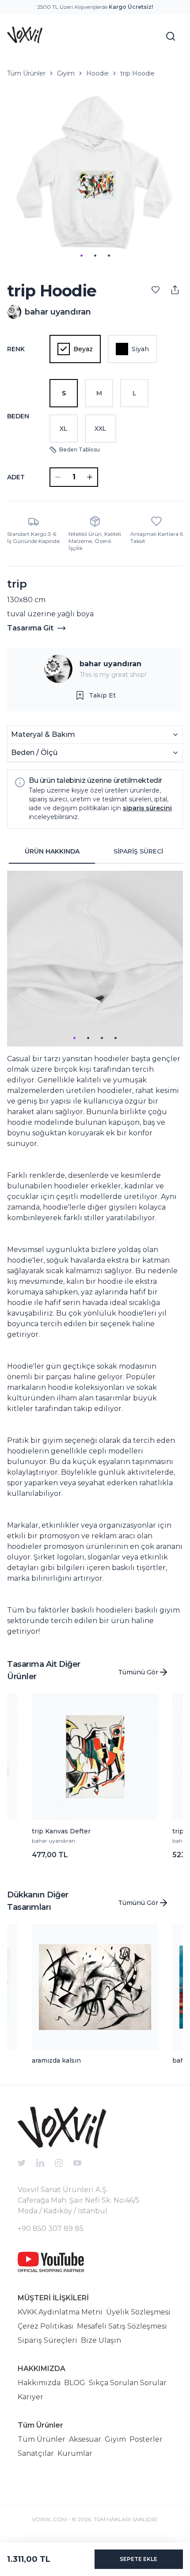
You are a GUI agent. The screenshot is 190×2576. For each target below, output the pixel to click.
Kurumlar (75, 2453)
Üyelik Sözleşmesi (138, 2312)
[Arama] (171, 36)
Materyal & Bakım (43, 734)
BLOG (75, 2383)
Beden (18, 416)
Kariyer (30, 2397)
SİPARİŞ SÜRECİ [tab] (138, 851)
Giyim (66, 73)
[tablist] (95, 852)
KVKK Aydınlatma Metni (60, 2312)
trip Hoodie (137, 73)
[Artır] (90, 477)
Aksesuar (85, 2439)
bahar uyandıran (110, 664)
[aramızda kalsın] (95, 1987)
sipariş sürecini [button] (147, 808)
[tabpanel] (95, 1254)
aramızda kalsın (56, 2060)
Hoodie (97, 73)
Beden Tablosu (80, 450)
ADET (16, 477)
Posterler (146, 2439)
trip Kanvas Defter (61, 1831)
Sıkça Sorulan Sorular (128, 2383)
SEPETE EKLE (139, 2559)
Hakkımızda (39, 2383)
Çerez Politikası (46, 2326)
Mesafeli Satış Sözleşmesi (122, 2326)
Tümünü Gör (138, 1672)
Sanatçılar (36, 2453)
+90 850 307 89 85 (51, 2229)
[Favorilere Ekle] (156, 290)
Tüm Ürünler (26, 73)
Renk (16, 349)
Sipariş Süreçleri (47, 2340)
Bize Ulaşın (101, 2340)
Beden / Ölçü (34, 753)
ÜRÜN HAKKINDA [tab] (52, 851)
